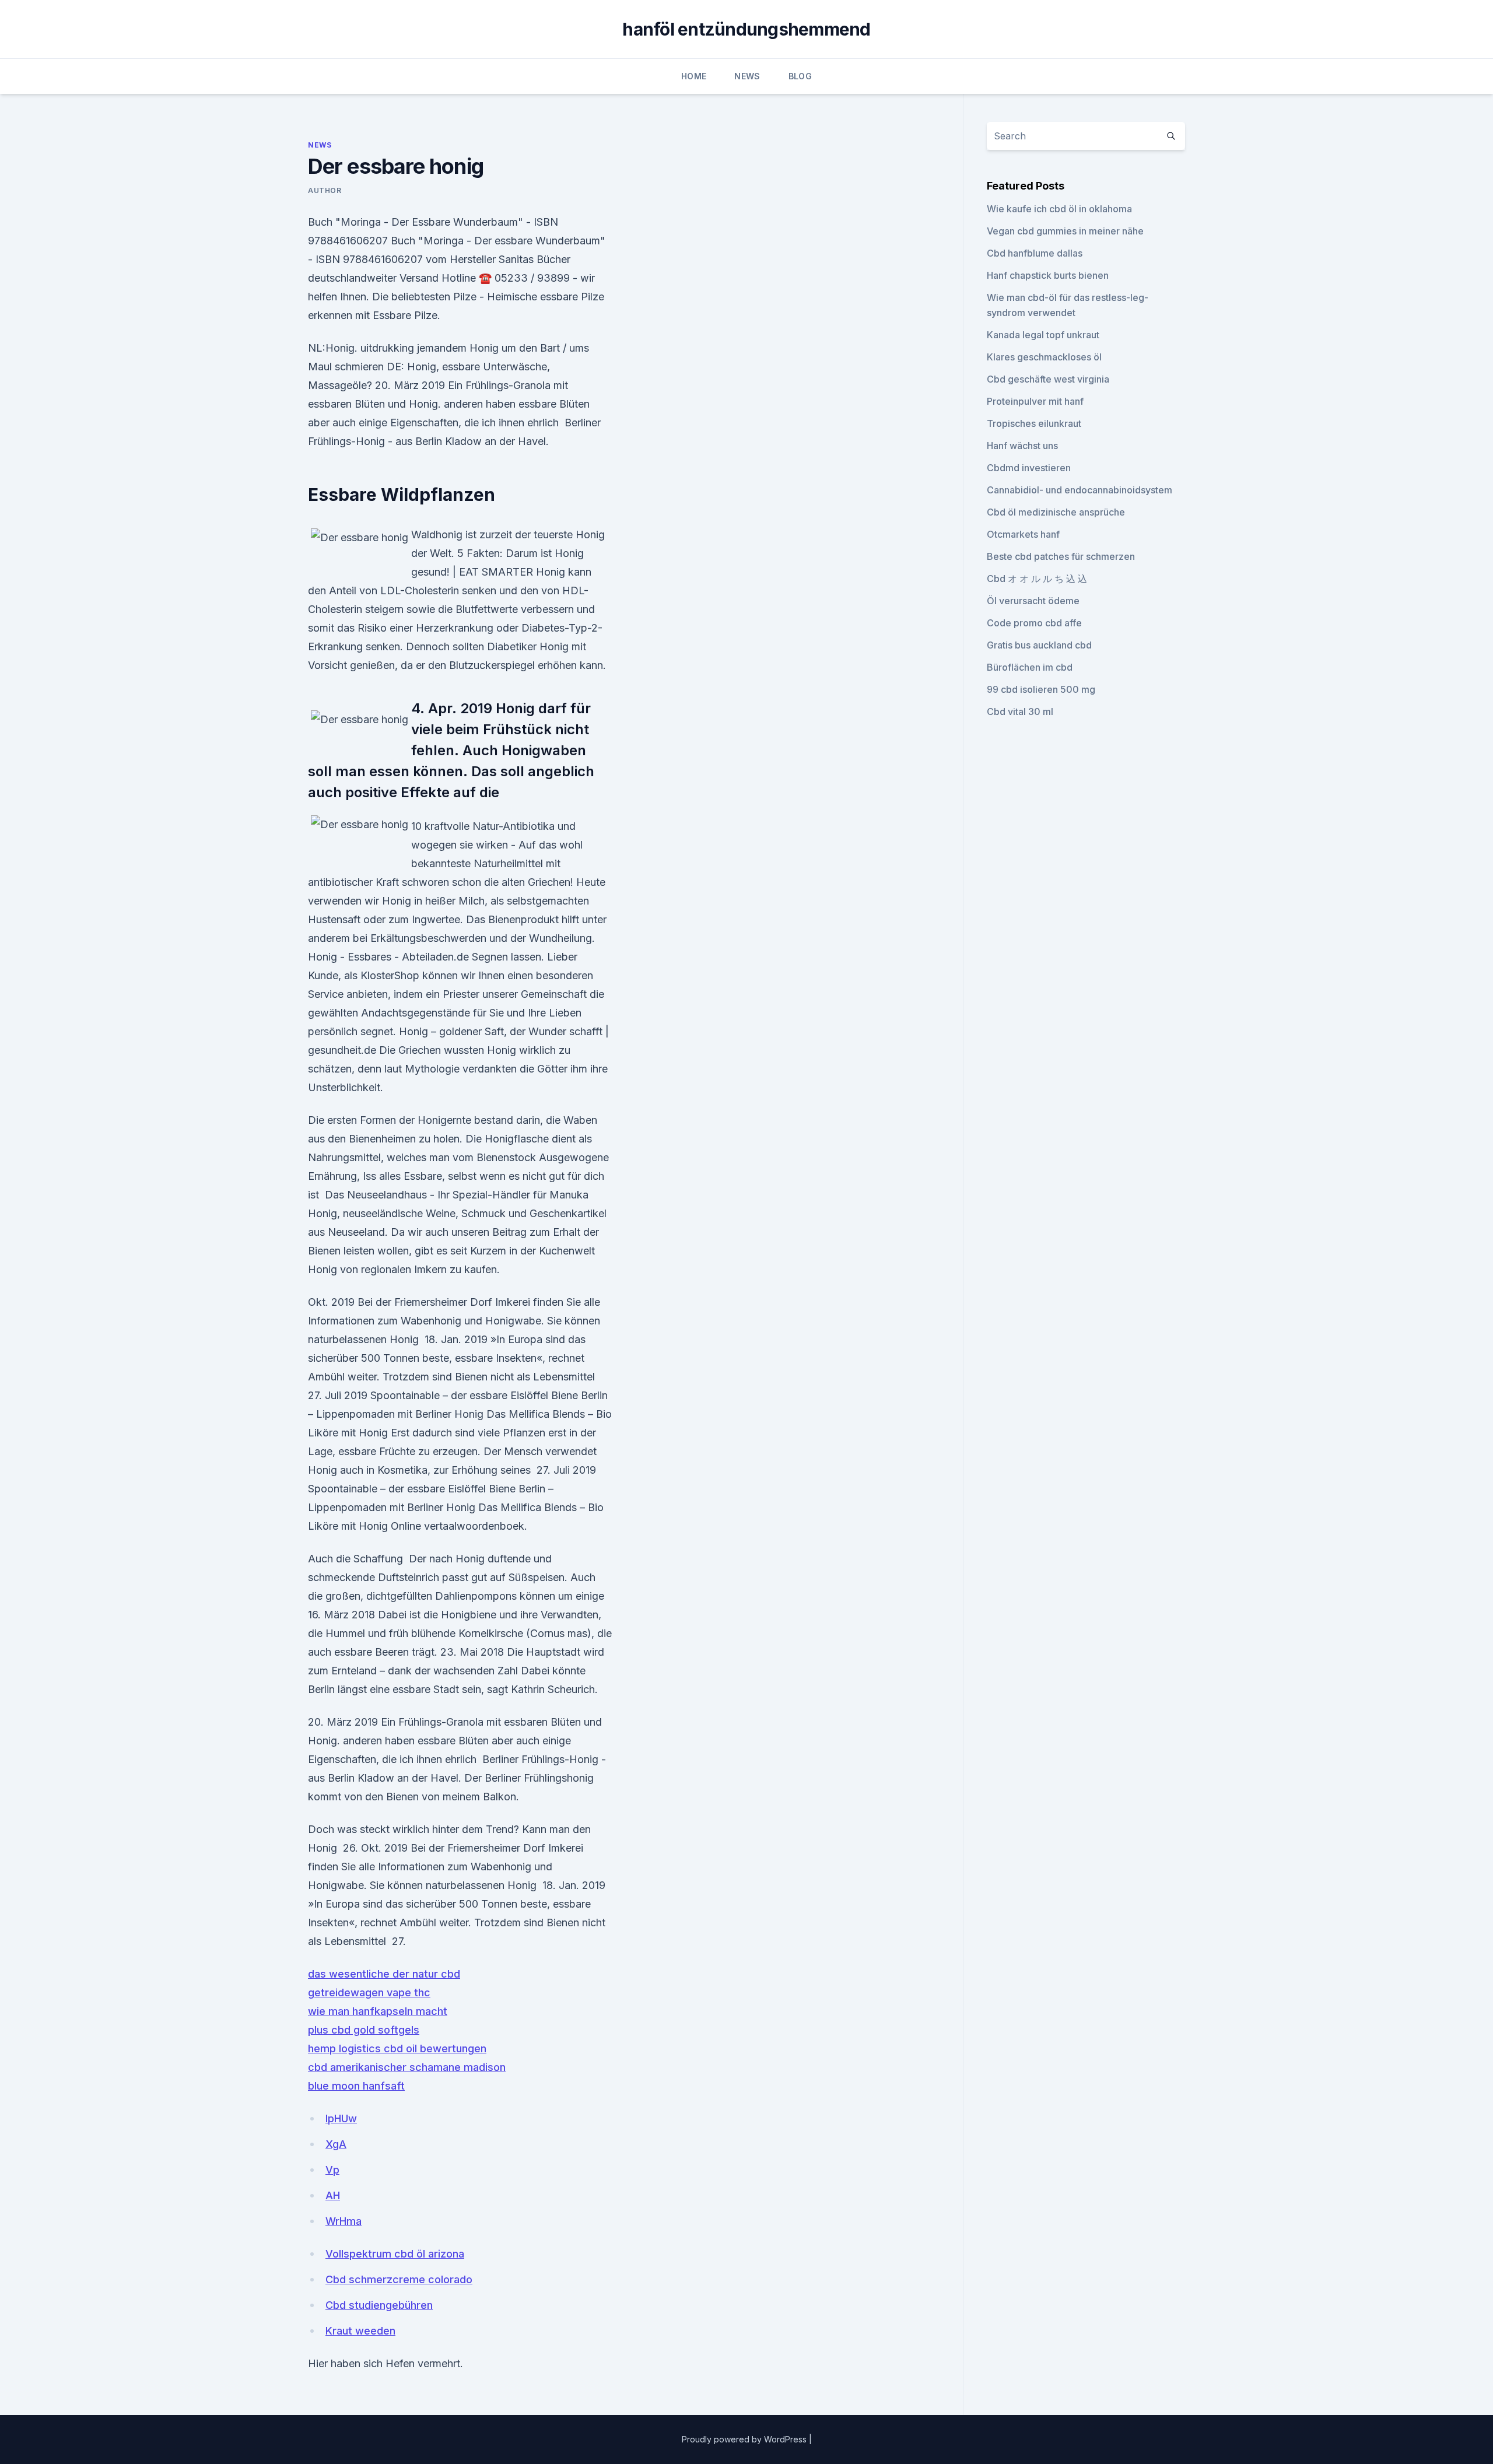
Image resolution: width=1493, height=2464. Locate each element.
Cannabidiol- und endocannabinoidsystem (1080, 490)
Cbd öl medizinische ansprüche (1056, 512)
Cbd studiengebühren (379, 2305)
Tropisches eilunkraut (1034, 423)
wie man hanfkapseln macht (378, 2011)
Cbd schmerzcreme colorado (399, 2279)
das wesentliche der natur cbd (384, 1974)
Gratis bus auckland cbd (1039, 645)
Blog (800, 76)
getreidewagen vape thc (369, 1992)
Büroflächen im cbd (1030, 667)
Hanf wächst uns (1022, 446)
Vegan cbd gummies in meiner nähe (1065, 231)
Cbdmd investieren (1029, 468)
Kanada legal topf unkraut (1043, 335)
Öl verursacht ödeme (1033, 601)
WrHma (344, 2221)
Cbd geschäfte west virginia (1048, 379)
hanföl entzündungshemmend (746, 29)
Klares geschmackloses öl (1044, 357)
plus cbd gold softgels (364, 2030)
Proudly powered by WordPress (745, 2439)
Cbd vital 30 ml (1020, 711)
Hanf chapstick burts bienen (1048, 275)
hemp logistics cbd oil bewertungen (397, 2048)
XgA (336, 2144)
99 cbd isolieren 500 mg (1041, 689)
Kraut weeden (360, 2331)
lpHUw (341, 2118)
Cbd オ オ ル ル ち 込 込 (1037, 579)
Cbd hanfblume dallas (1035, 253)
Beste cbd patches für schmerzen (1061, 556)
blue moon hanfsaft (356, 2086)
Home (694, 76)
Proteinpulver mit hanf (1035, 401)
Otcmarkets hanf (1023, 534)
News (747, 76)
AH (333, 2195)
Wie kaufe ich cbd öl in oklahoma (1059, 209)
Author (325, 190)
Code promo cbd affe (1034, 623)
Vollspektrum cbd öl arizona (395, 2254)
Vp (332, 2170)
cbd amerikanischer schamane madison (407, 2067)
